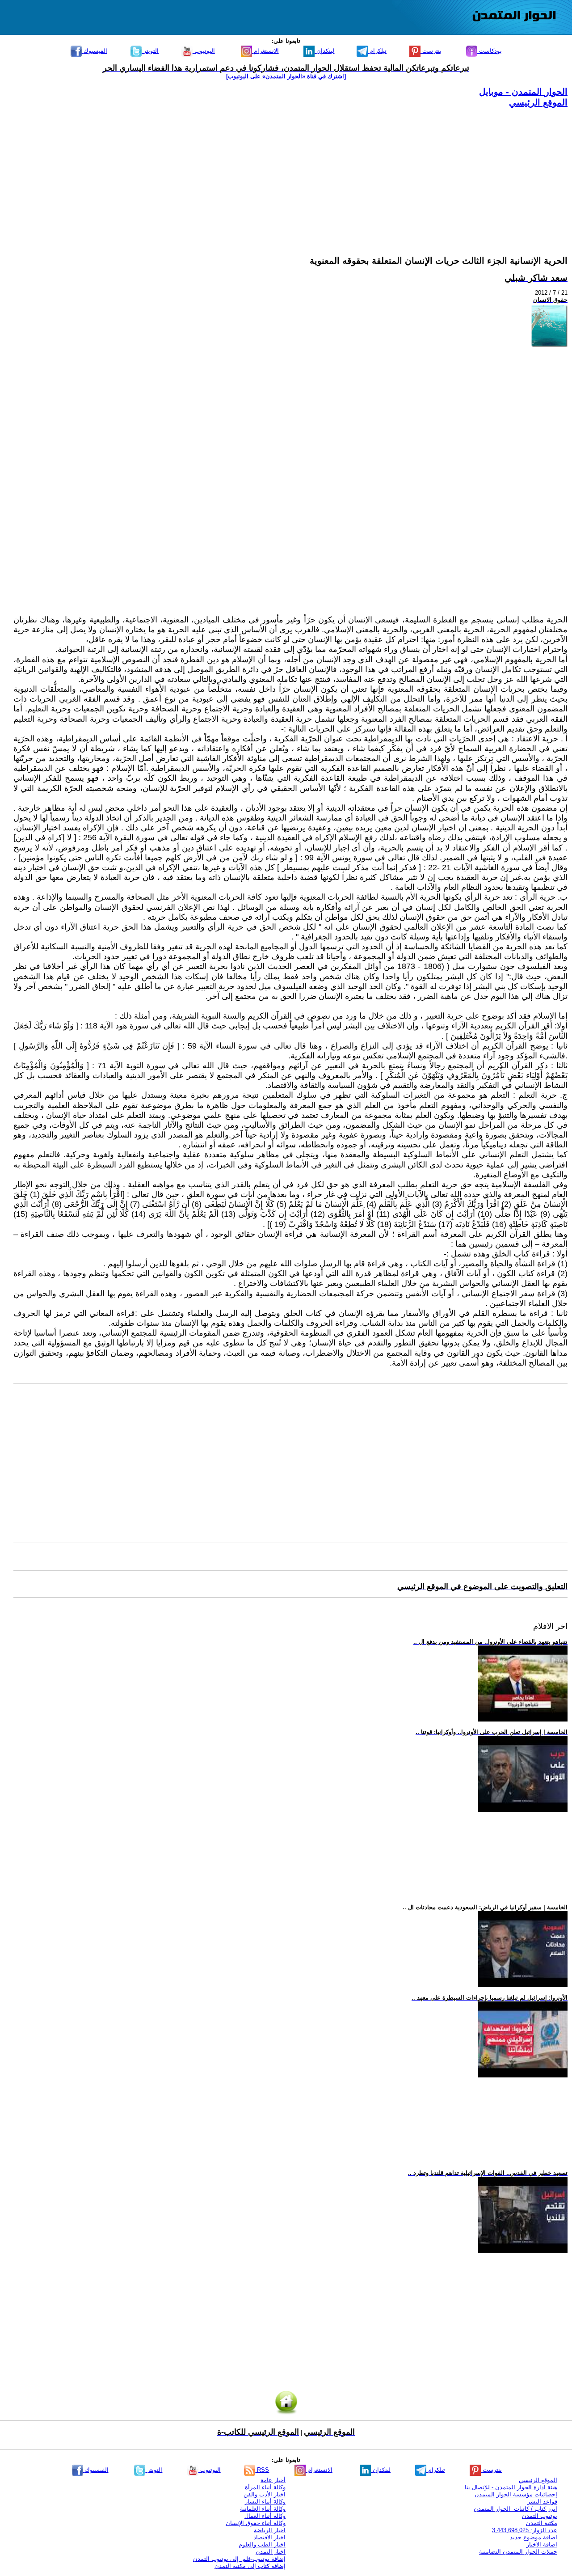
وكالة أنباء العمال (265, 2516)
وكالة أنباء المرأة (265, 2487)
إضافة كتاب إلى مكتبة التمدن (250, 2566)
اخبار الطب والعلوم (262, 2544)
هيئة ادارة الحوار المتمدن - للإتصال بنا (511, 2487)
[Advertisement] (299, 171)
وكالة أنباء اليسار (265, 2502)
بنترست (431, 51)
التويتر (150, 51)
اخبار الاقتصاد (269, 2537)
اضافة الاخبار (542, 2544)
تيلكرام (377, 51)
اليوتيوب (204, 51)
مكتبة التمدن (542, 2523)
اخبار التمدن (271, 2552)
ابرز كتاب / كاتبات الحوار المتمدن (515, 2509)
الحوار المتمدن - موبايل (523, 92)
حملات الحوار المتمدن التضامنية (518, 2552)
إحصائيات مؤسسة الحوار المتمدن (516, 2494)
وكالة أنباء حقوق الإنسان (256, 2523)
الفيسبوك (95, 51)
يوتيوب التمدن (540, 2516)
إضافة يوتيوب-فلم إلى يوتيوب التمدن (239, 2559)
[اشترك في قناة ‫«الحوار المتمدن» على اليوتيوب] (286, 76)
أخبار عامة (273, 2480)
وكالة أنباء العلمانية (263, 2509)
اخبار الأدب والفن (265, 2494)
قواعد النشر (542, 2502)
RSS (262, 2470)
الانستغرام (265, 51)
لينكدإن (324, 51)
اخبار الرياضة (270, 2530)
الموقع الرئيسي (538, 102)
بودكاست (490, 51)
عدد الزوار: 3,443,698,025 (525, 2530)
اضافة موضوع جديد (534, 2537)
